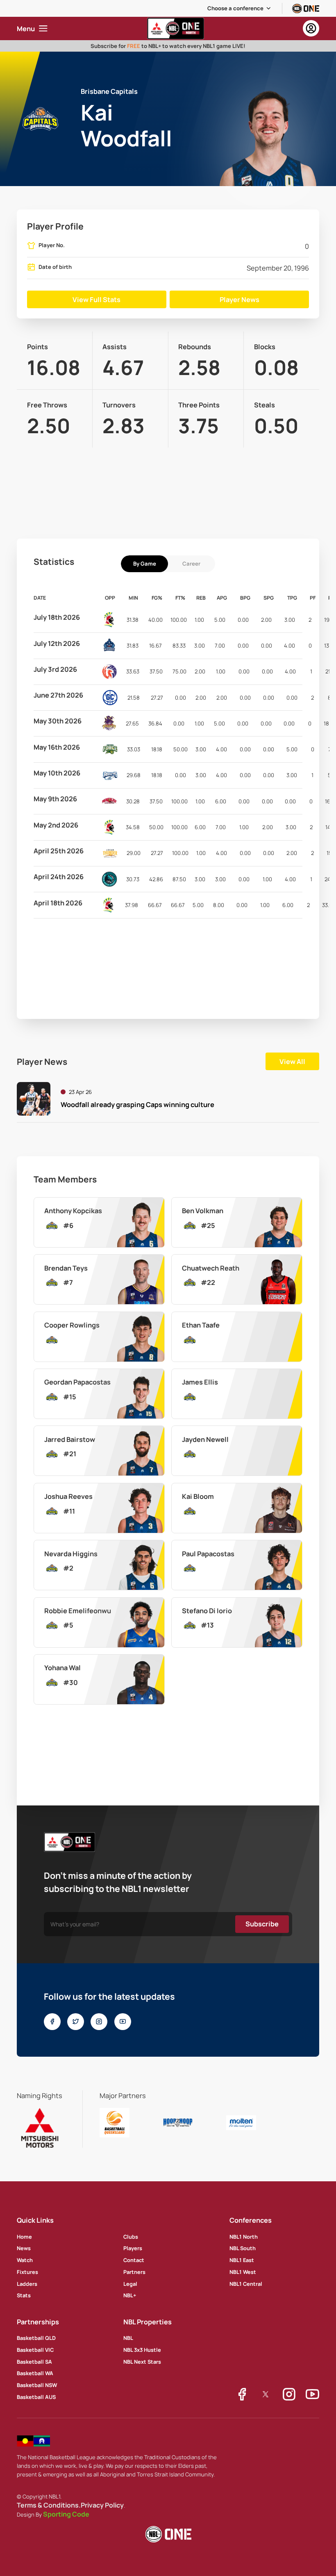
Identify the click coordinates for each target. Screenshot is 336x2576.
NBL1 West (243, 2272)
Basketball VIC (35, 2350)
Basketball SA (34, 2362)
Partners (134, 2272)
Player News (240, 300)
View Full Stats (96, 300)
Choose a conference (235, 8)
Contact (134, 2260)
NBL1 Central (246, 2284)
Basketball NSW (37, 2385)
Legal (130, 2284)
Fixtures (27, 2272)
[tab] (144, 564)
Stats (24, 2295)
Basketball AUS (36, 2397)
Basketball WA (35, 2373)
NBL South (243, 2248)
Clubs (131, 2237)
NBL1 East (242, 2260)
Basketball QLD (36, 2338)
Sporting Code (66, 2514)
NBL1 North (244, 2237)
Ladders (27, 2284)
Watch (25, 2260)
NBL (128, 2338)
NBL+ (130, 2295)
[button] (240, 8)
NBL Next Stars (142, 2362)
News (24, 2248)
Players (133, 2248)
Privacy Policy (102, 2505)
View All (292, 1062)
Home (24, 2237)
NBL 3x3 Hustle (142, 2350)
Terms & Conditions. (49, 2505)
